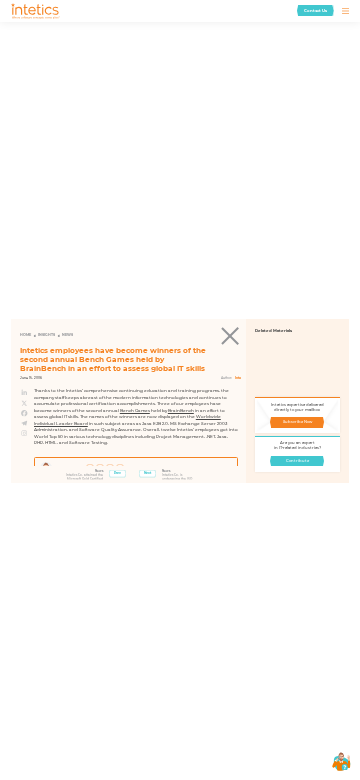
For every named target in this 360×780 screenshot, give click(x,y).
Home (25, 335)
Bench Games (135, 410)
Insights (46, 335)
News (67, 335)
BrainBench (181, 410)
